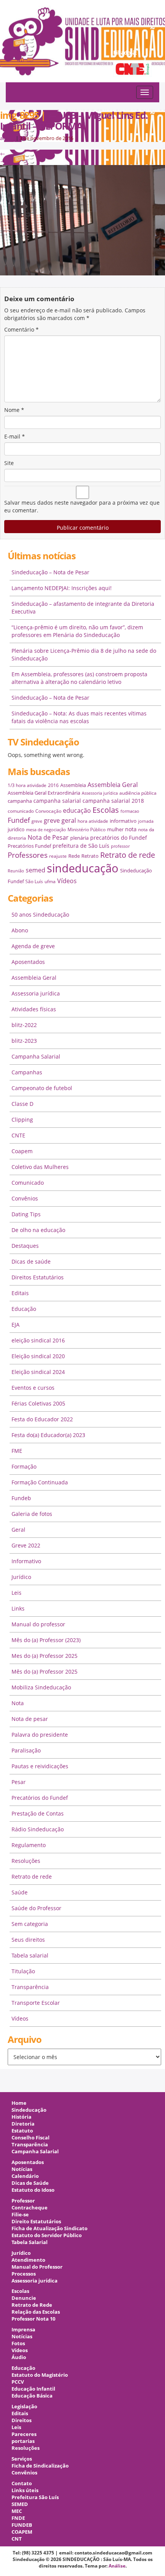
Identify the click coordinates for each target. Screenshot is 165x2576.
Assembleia (73, 785)
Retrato (90, 856)
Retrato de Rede (32, 2305)
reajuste (58, 856)
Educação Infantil (33, 2389)
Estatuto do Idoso (33, 2190)
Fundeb (21, 1498)
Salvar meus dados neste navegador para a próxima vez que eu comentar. (82, 506)
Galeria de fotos (32, 1514)
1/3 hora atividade (27, 785)
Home (19, 2103)
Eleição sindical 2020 (38, 1356)
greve (37, 821)
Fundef (19, 820)
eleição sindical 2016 (38, 1340)
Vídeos (67, 881)
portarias (23, 2441)
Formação (24, 1466)
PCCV (18, 2382)
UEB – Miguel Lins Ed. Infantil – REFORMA (74, 120)
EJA (16, 1325)
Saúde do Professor (36, 1908)
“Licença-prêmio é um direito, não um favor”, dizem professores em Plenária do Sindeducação (77, 631)
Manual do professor (38, 1624)
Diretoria (23, 2124)
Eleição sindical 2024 (38, 1372)
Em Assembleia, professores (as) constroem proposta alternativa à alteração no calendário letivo (79, 678)
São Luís (34, 881)
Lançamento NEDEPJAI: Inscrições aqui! (62, 588)
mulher (115, 829)
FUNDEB (22, 2525)
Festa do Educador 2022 (42, 1419)
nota (131, 829)
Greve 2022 (26, 1545)
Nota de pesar (30, 1719)
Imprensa (23, 2330)
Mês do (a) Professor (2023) (46, 1640)
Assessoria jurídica (100, 793)
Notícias (22, 2169)
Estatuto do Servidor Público (47, 2235)
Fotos (18, 2343)
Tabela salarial (30, 1955)
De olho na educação (38, 1230)
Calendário (25, 2176)
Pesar (19, 1782)
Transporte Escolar (36, 2003)
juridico (16, 829)
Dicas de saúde (31, 1261)
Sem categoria (30, 1924)
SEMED (20, 2504)
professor (120, 846)
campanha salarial (57, 801)
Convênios (25, 1198)
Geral (18, 1530)
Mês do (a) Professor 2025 (45, 1671)
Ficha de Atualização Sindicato (49, 2228)
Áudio (19, 2357)
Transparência (30, 1987)
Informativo (26, 1561)
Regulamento (29, 1845)
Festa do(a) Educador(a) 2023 (48, 1435)
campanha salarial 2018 (113, 801)
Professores (28, 855)
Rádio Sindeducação (38, 1829)
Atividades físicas (34, 1009)
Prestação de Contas (38, 1813)
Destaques (25, 1246)
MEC (17, 2511)
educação (77, 810)
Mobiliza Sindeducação (41, 1687)
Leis (16, 1593)
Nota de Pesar (48, 837)
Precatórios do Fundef (40, 1798)
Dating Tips (26, 1214)
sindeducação (82, 45)
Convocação (48, 811)
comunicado (21, 811)
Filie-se (20, 2215)
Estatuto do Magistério (40, 2375)
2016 (53, 785)
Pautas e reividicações (40, 1766)
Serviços (22, 2459)
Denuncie (24, 2298)
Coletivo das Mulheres (40, 1167)
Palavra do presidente (40, 1735)
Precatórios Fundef (29, 846)
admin (7, 138)
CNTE (18, 1135)
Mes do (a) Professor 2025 (45, 1656)
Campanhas (27, 1072)
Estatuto (22, 2131)
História (21, 2117)
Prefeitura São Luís (35, 2497)
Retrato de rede (128, 855)
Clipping (22, 1120)
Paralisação (26, 1750)
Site (9, 463)
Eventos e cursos (33, 1388)
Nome (14, 410)
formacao (130, 811)
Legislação (24, 2407)
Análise (117, 2566)
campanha (20, 801)
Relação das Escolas (36, 2312)
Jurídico (21, 1577)
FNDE (18, 2518)
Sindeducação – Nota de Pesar (50, 572)
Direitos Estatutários (38, 1277)
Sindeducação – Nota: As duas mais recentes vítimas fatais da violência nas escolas (79, 717)
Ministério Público (87, 829)
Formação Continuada (40, 1482)
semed (35, 870)
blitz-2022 (24, 1025)
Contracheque (30, 2208)
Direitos (21, 2420)
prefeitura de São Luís (81, 846)
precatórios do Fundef (119, 838)
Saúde (20, 1892)
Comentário (21, 329)
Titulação (23, 1971)
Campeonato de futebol (42, 1088)
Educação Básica (32, 2396)
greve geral (60, 820)
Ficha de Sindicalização (40, 2466)
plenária (79, 838)
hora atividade (93, 821)
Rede (74, 856)
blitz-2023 (24, 1041)
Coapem (22, 1151)
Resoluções (26, 1861)
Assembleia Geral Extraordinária (44, 793)
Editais (20, 1293)
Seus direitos (28, 1940)
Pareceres (24, 2434)
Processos (24, 2274)
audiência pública (138, 793)
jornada (146, 821)
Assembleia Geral (113, 785)
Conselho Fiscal (31, 2138)
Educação (24, 1309)
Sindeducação (29, 2110)
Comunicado (28, 1183)
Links (18, 1608)
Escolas (106, 810)
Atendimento (28, 2260)
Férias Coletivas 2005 (38, 1403)
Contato (22, 2483)
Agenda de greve (33, 946)
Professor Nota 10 (33, 2319)
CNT (17, 2539)
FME (17, 1451)
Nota (18, 1703)
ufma (50, 881)
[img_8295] (82, 220)
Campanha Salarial (36, 1056)
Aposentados (28, 962)
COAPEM (22, 2532)
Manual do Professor (37, 2267)
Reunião (16, 871)
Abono (20, 930)
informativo (123, 821)
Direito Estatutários (36, 2222)
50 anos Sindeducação (40, 915)
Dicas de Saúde (30, 2183)
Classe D (22, 1104)
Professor (23, 2201)
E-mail (15, 436)
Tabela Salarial (30, 2242)
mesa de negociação (46, 830)
